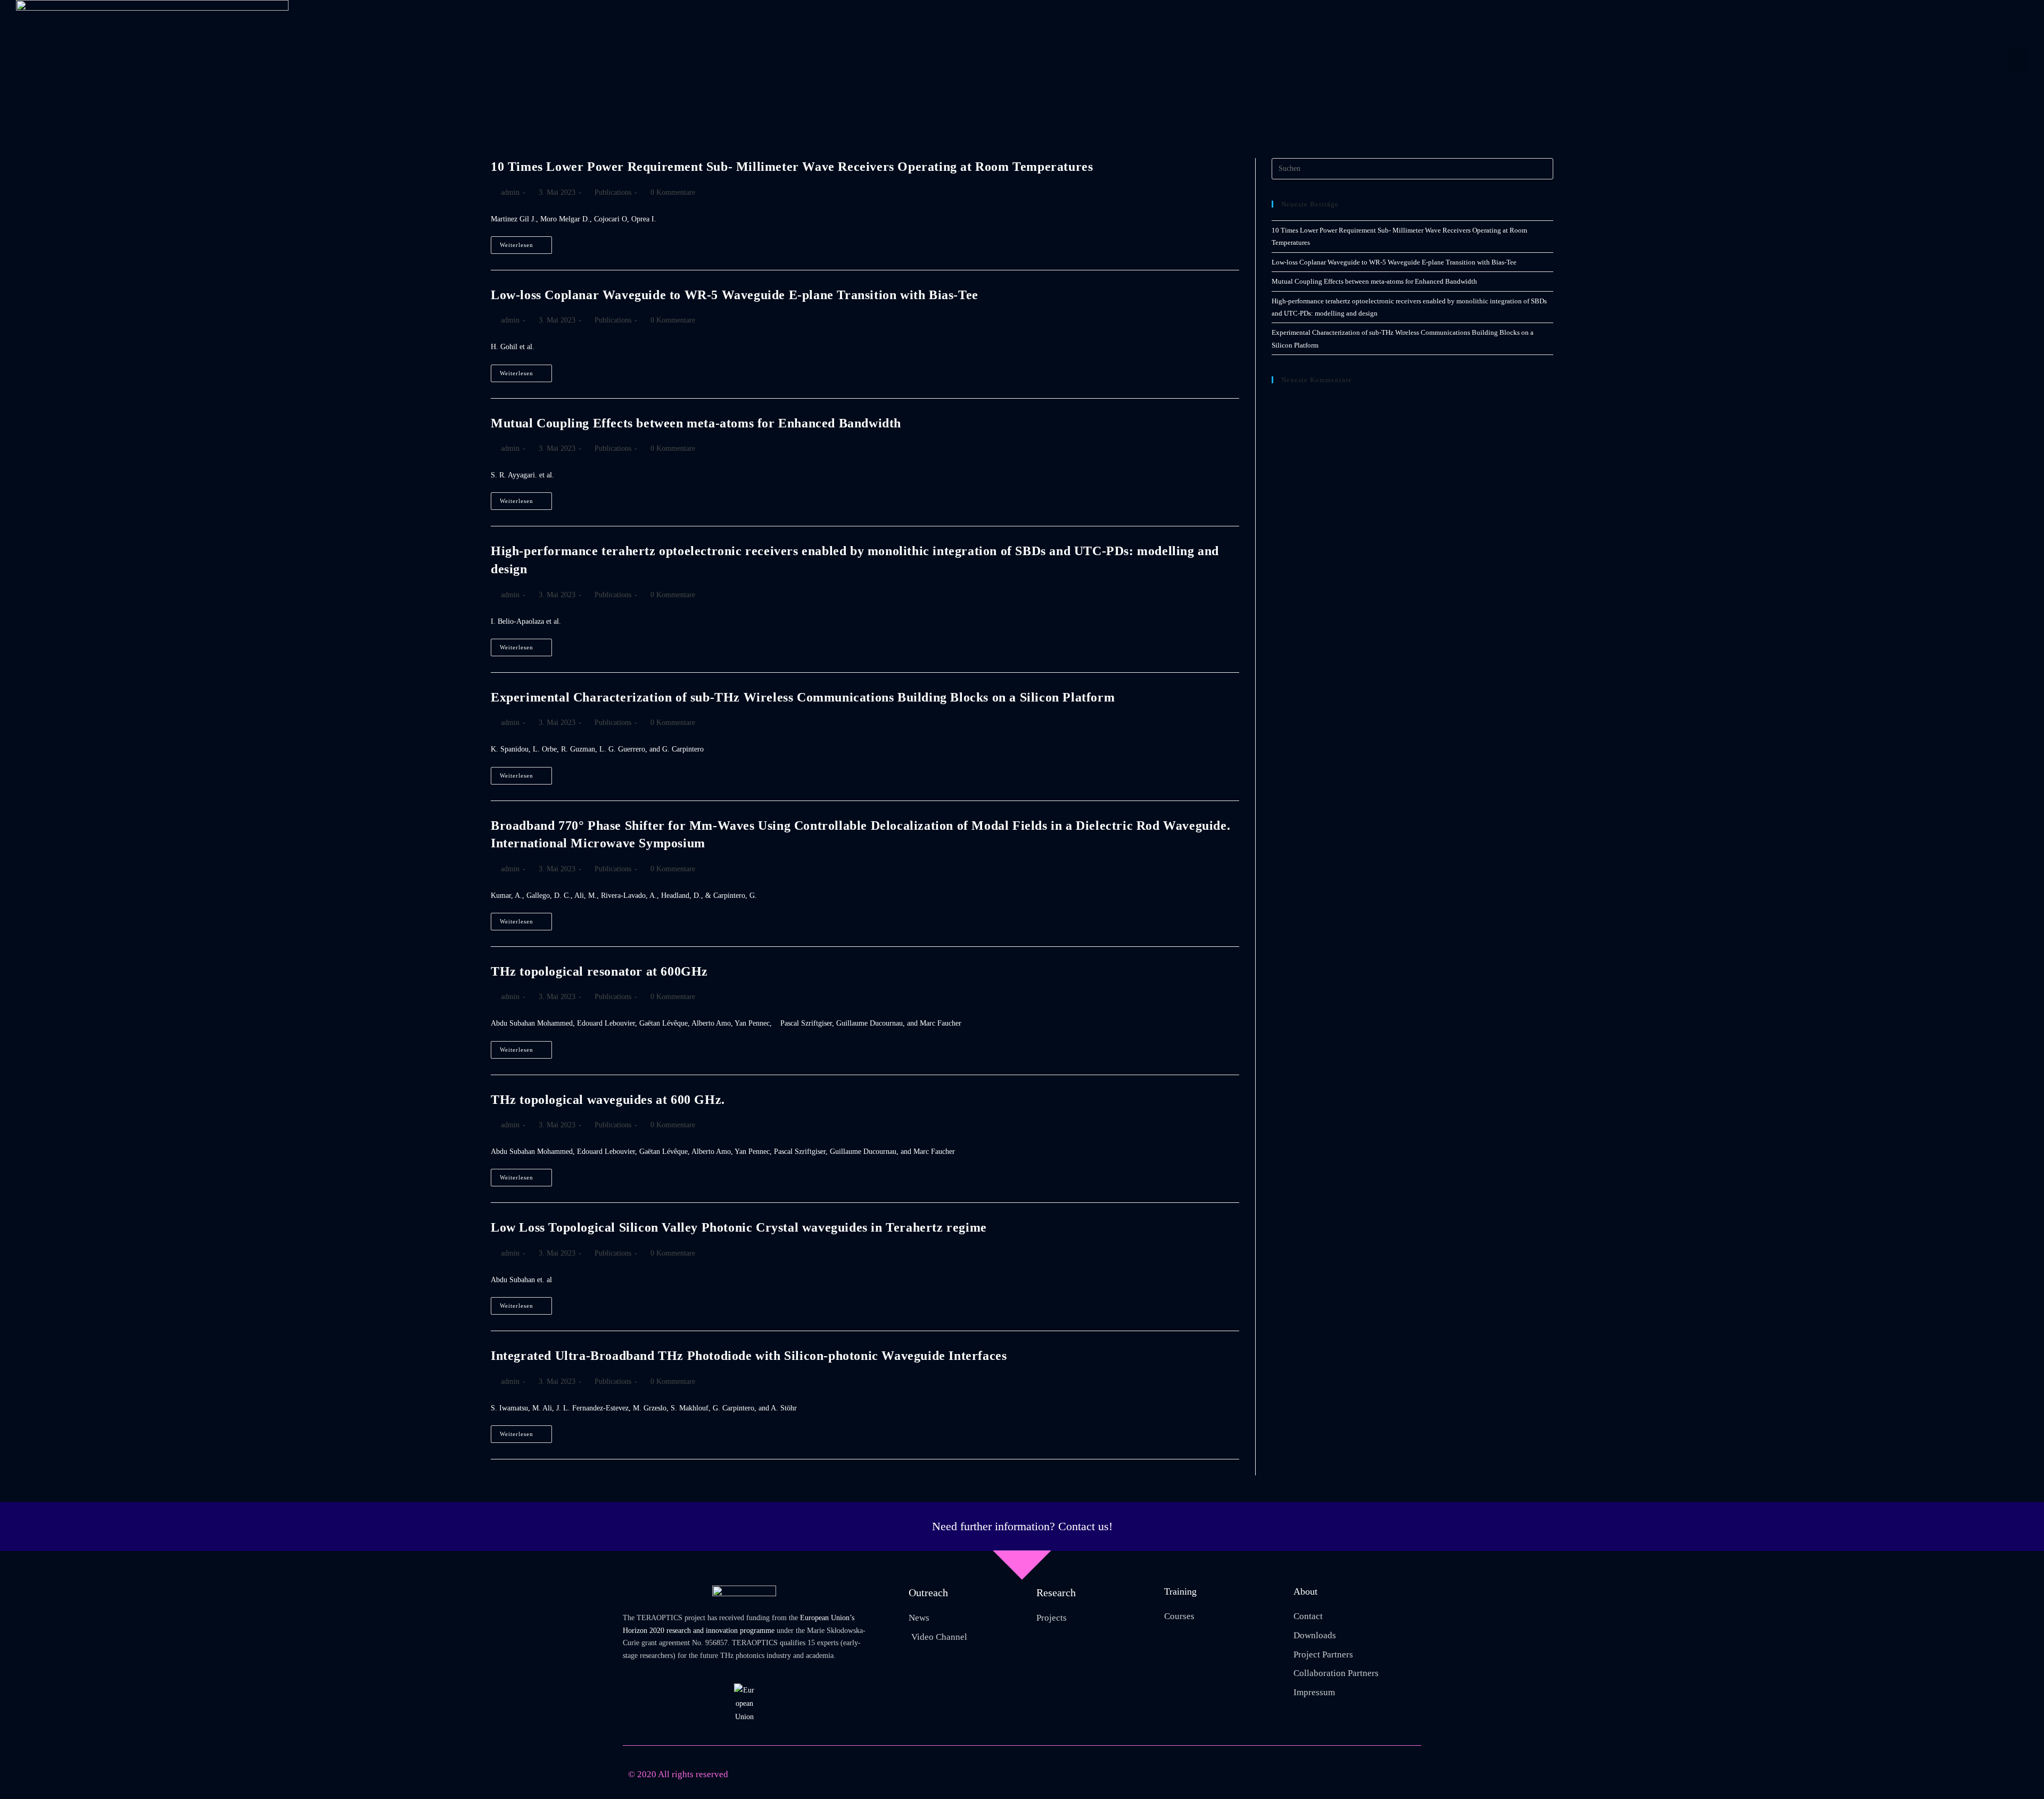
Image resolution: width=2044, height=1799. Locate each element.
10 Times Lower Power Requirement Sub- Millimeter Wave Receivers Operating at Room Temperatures (792, 167)
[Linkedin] (1411, 1775)
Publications (613, 192)
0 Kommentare (673, 192)
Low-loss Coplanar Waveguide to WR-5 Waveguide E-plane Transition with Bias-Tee (735, 295)
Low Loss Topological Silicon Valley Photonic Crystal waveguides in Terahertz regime (739, 1227)
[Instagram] (1387, 1775)
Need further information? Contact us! (1022, 1526)
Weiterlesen (526, 242)
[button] (2018, 60)
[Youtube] (1364, 1775)
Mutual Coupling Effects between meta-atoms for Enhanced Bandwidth (696, 423)
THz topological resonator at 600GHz (599, 971)
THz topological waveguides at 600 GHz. (608, 1100)
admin (510, 192)
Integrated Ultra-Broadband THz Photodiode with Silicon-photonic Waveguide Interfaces (749, 1356)
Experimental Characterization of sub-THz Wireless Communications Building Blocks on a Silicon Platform (803, 697)
